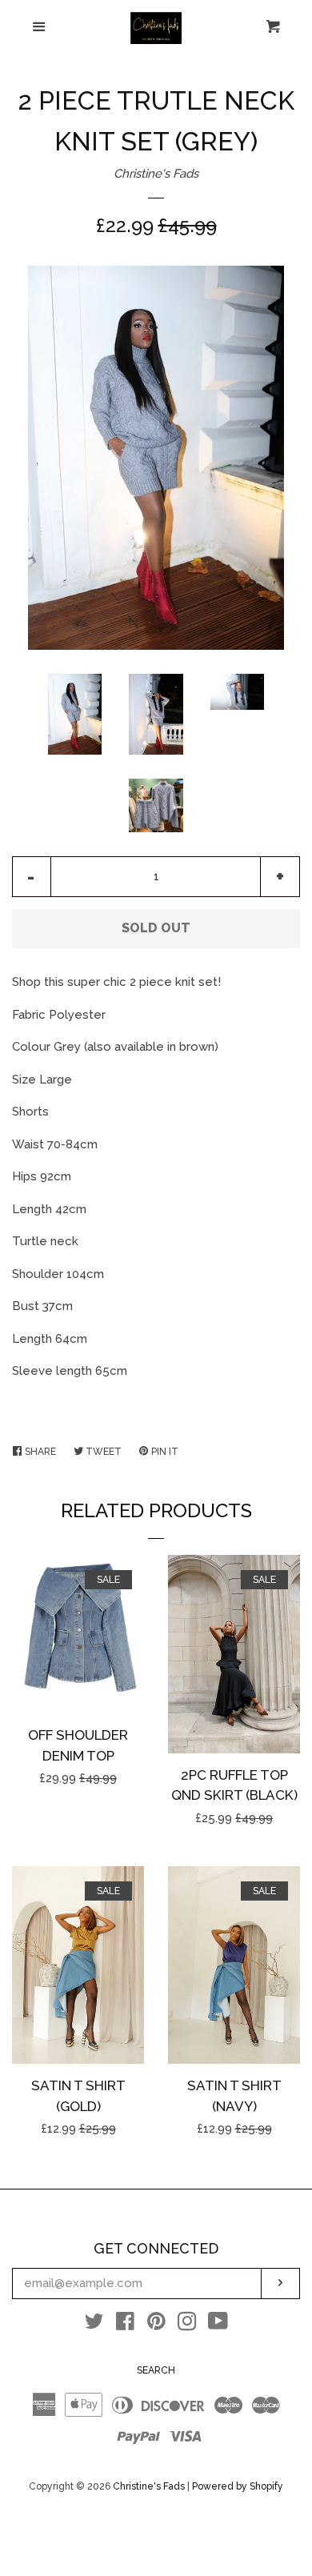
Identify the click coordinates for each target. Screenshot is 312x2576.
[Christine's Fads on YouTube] (218, 2325)
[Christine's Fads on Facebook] (125, 2325)
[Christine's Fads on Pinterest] (156, 2325)
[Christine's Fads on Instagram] (187, 2325)
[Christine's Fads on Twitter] (94, 2325)
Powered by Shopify (238, 2486)
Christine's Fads (156, 174)
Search (156, 2370)
